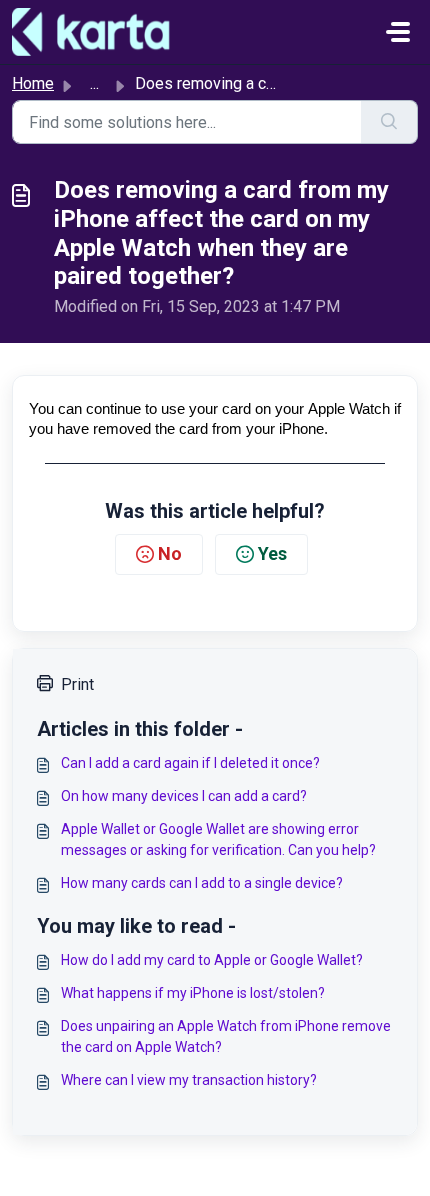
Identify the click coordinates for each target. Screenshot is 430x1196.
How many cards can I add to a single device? (202, 883)
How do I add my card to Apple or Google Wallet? (212, 960)
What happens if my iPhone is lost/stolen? (193, 993)
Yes (272, 553)
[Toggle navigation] (398, 32)
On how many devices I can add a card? (184, 796)
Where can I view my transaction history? (189, 1080)
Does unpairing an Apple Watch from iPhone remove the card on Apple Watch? (226, 1036)
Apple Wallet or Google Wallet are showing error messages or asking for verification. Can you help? (218, 839)
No (170, 553)
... (94, 83)
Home (33, 83)
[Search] (389, 122)
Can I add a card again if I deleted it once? (190, 763)
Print (77, 684)
